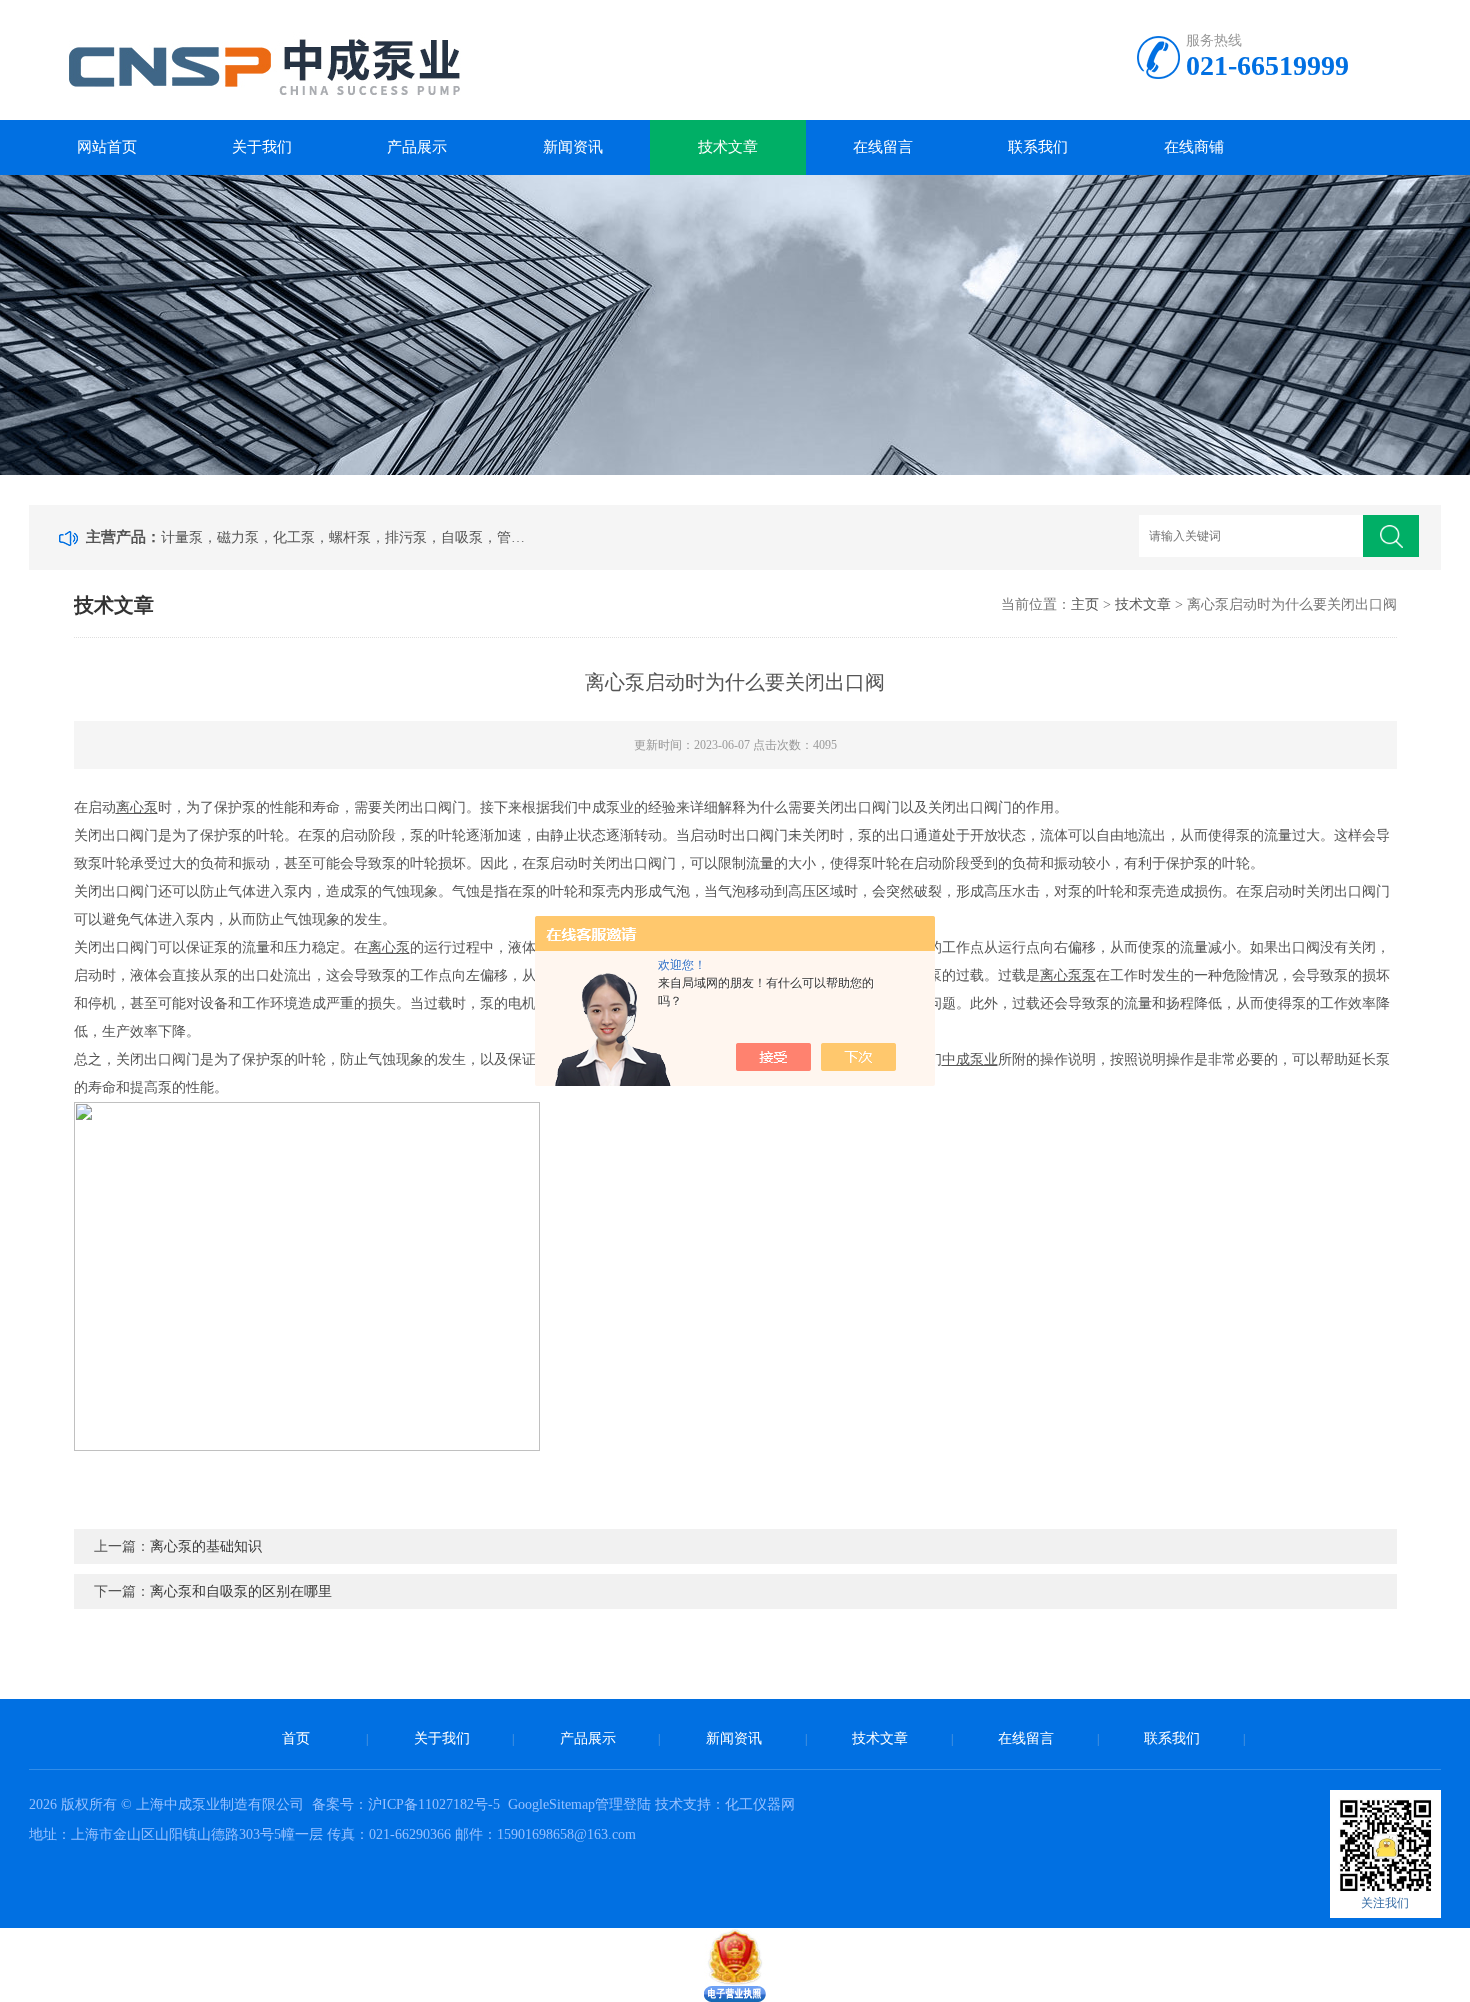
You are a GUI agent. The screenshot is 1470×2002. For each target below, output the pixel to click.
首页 (296, 1738)
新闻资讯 (573, 147)
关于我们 (262, 147)
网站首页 (107, 147)
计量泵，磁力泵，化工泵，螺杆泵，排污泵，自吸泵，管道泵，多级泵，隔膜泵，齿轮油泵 (347, 537)
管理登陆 (623, 1804)
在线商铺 (1194, 147)
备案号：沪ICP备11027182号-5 (408, 1804)
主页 (1085, 604)
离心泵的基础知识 (206, 1546)
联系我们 (1038, 147)
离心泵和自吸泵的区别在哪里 (241, 1591)
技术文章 (728, 147)
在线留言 (883, 147)
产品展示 (417, 147)
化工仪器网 (760, 1804)
